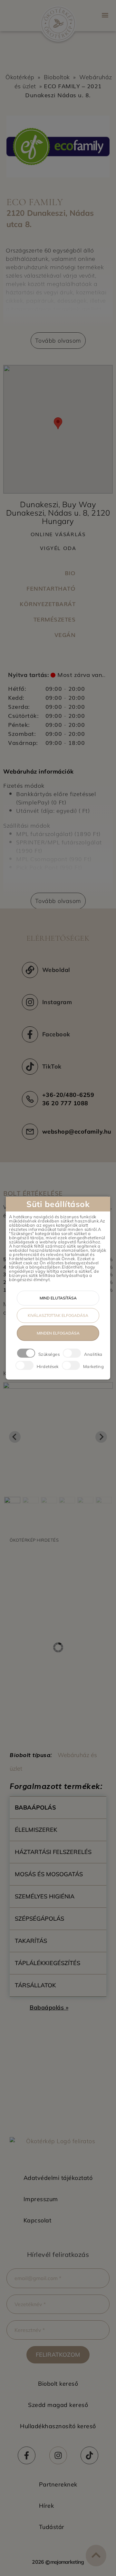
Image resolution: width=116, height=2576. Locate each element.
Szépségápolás (39, 1919)
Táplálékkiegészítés (48, 1963)
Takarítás (31, 1941)
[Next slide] (101, 1437)
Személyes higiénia (45, 1896)
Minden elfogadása (58, 1333)
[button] (105, 15)
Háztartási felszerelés (53, 1852)
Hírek (47, 2506)
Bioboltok (57, 77)
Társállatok (35, 1985)
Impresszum (41, 2199)
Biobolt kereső (58, 2384)
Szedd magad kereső (58, 2405)
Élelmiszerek (36, 1830)
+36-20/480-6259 (68, 1095)
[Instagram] (58, 2455)
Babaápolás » (49, 2007)
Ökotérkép (20, 77)
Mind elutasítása (58, 1298)
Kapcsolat (38, 2220)
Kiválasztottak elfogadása (58, 1315)
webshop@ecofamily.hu (77, 1131)
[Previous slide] (15, 1437)
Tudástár (52, 2527)
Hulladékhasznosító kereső (58, 2426)
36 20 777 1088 (65, 1103)
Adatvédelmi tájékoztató (58, 2178)
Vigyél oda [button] (58, 548)
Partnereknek (58, 2484)
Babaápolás (35, 1807)
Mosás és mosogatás (49, 1874)
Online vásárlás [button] (58, 534)
